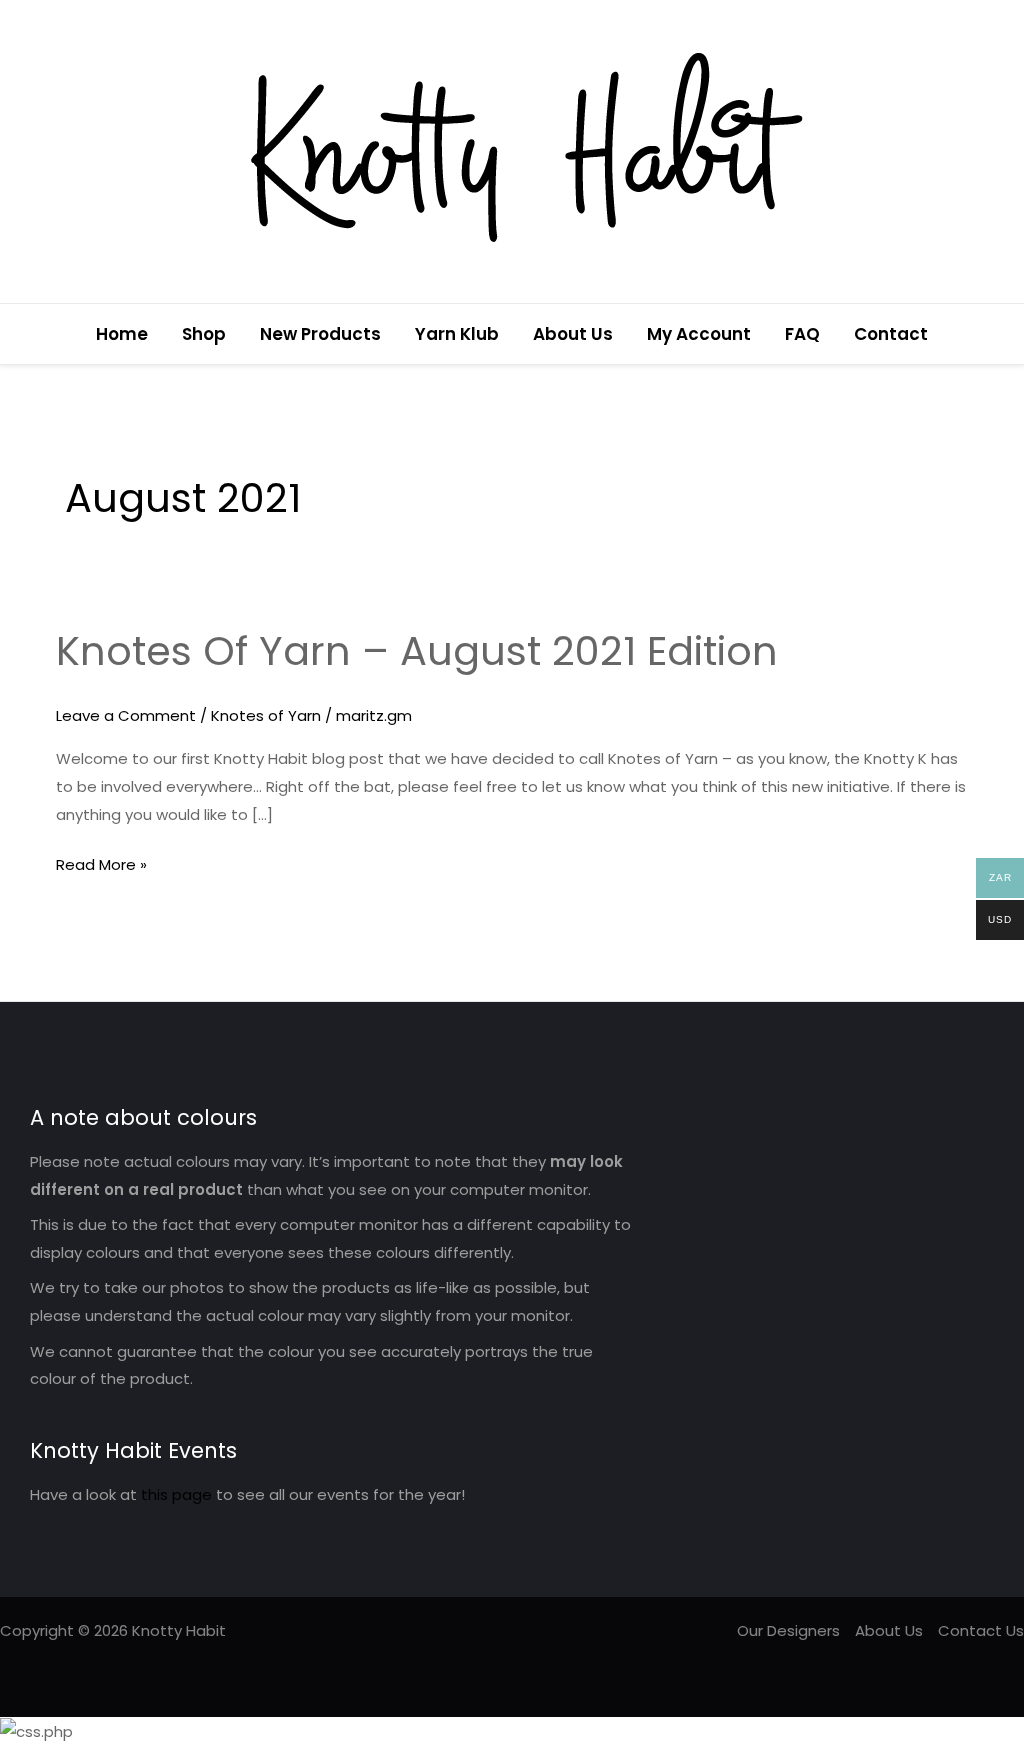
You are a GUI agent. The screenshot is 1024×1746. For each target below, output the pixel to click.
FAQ (802, 334)
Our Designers (788, 1630)
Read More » (101, 863)
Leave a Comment (126, 715)
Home (122, 334)
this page (176, 1494)
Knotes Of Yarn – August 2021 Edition (417, 651)
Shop (204, 334)
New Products (320, 334)
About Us (573, 334)
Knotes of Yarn (266, 715)
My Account (699, 334)
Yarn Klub (457, 334)
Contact (891, 334)
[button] (997, 334)
